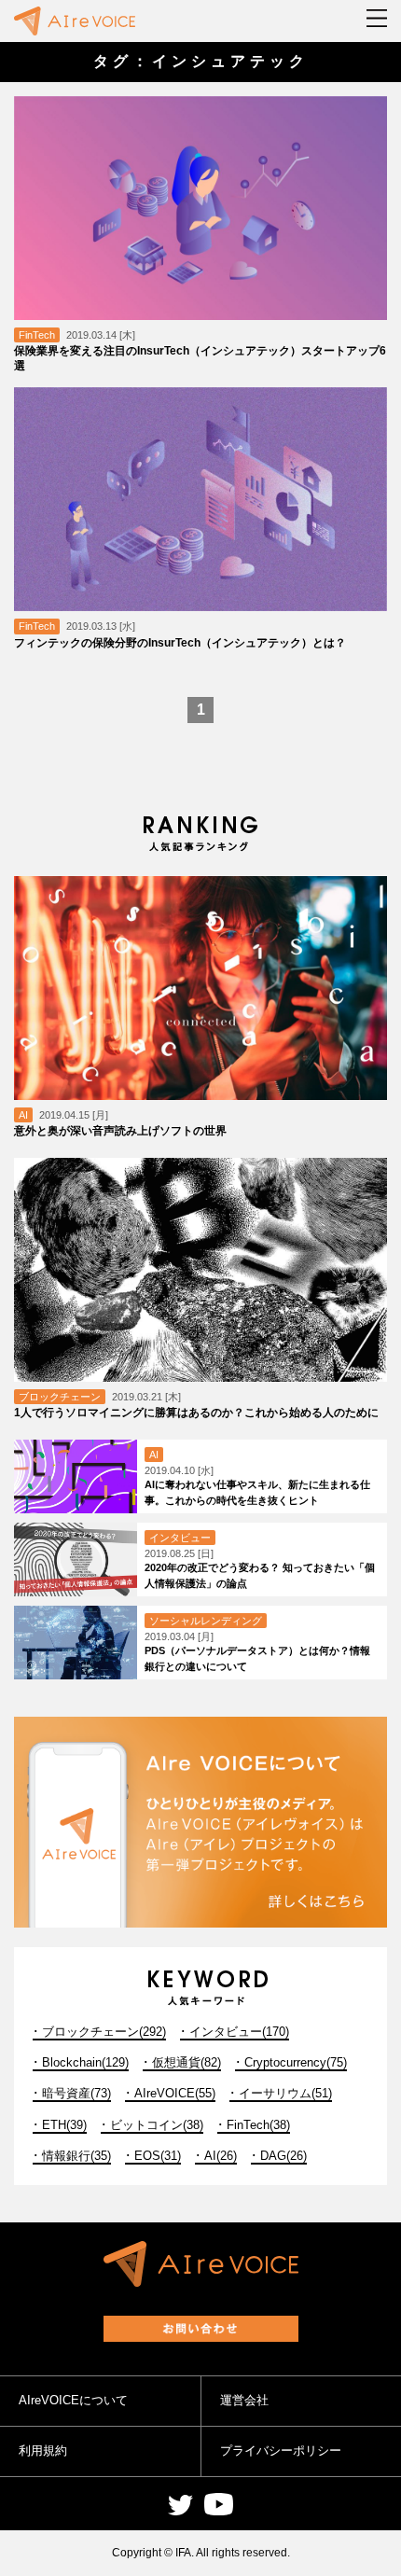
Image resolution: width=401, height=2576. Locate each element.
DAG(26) (283, 2156)
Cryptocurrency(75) (296, 2062)
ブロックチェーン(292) (104, 2032)
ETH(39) (64, 2125)
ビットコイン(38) (157, 2125)
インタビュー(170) (239, 2032)
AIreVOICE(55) (175, 2093)
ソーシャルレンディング (206, 1621)
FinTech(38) (258, 2125)
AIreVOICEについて (73, 2400)
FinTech (37, 335)
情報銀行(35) (76, 2156)
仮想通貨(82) (187, 2062)
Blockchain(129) (85, 2062)
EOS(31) (158, 2156)
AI (23, 1115)
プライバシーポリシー (281, 2451)
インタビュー (180, 1538)
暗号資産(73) (76, 2093)
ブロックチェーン (60, 1397)
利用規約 (43, 2451)
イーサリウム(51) (285, 2093)
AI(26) (221, 2156)
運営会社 (244, 2400)
